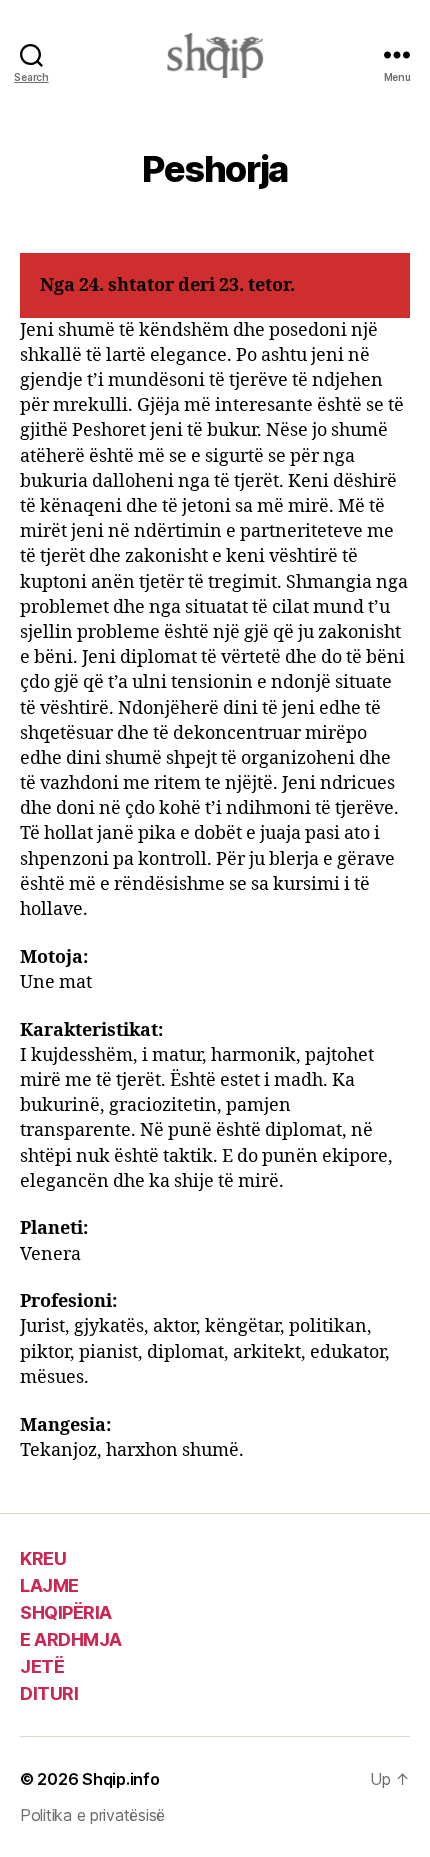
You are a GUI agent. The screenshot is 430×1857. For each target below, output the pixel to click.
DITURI (49, 1693)
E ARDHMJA (71, 1639)
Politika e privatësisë (92, 1815)
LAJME (49, 1585)
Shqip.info (120, 1779)
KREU (43, 1558)
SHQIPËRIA (66, 1612)
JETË (42, 1666)
